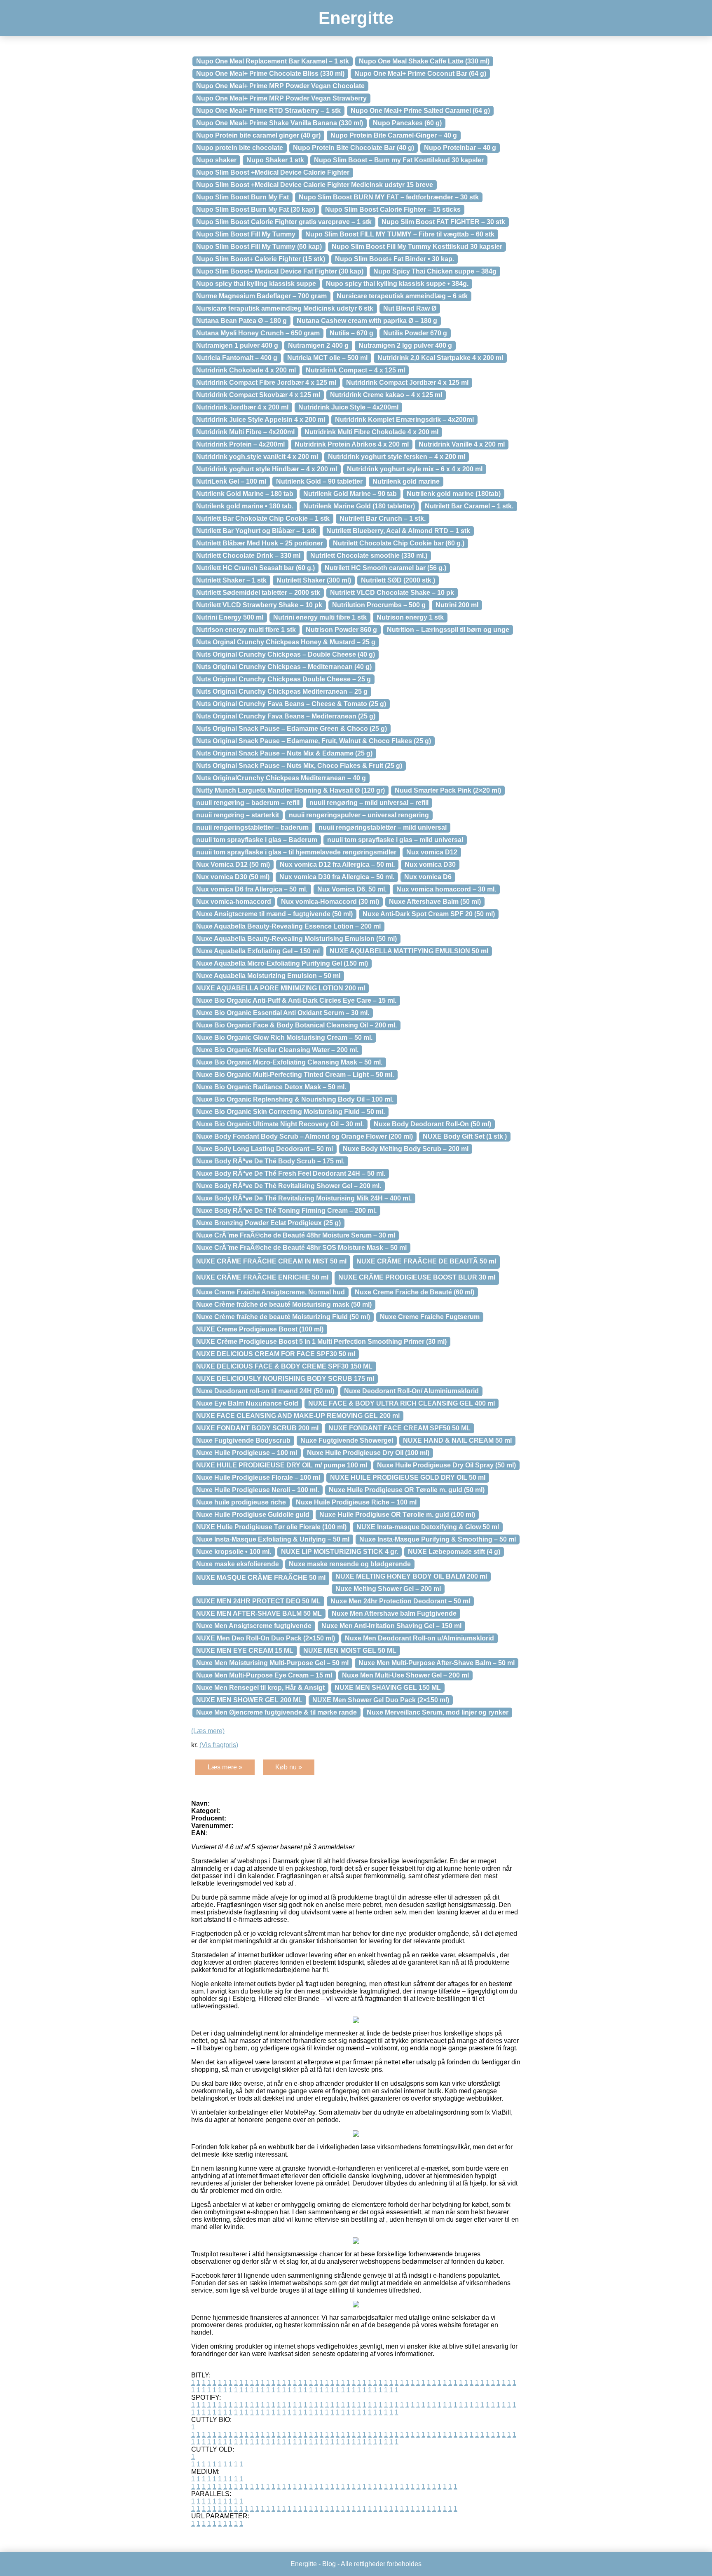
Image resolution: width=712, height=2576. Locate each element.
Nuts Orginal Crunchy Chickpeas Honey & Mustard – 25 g (286, 642)
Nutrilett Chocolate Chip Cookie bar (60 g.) (399, 543)
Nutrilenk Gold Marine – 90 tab (350, 494)
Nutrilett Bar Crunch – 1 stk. (383, 518)
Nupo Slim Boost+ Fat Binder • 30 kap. (395, 259)
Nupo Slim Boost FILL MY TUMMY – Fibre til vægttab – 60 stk (400, 234)
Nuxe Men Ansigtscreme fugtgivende (254, 1626)
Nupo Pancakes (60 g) (407, 123)
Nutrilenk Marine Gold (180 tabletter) (359, 506)
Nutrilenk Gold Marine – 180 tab (245, 494)
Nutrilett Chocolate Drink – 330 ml (248, 556)
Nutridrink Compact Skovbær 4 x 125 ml (258, 395)
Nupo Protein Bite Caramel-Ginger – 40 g (394, 135)
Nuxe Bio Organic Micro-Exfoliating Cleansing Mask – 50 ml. (289, 1062)
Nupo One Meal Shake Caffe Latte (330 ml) (424, 61)
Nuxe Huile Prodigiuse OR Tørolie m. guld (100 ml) (397, 1515)
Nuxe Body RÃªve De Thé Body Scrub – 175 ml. (270, 1161)
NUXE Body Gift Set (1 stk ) (465, 1136)
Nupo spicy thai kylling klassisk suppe (256, 284)
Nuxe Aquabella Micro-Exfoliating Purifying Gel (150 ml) (282, 963)
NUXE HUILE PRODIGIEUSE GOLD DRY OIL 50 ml (408, 1478)
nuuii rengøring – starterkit (238, 815)
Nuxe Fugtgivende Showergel (347, 1440)
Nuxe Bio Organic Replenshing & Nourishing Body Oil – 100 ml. (295, 1099)
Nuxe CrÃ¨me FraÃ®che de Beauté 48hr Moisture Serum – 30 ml (296, 1235)
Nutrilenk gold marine (406, 481)
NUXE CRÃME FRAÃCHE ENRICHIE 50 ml (262, 1277)
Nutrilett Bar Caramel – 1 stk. (469, 506)
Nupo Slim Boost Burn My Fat (242, 197)
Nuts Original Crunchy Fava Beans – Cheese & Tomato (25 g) (291, 704)
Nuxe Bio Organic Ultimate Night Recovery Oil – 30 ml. (280, 1124)
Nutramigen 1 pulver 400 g (237, 345)
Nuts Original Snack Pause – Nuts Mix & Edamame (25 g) (284, 753)
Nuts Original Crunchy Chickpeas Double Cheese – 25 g (283, 679)
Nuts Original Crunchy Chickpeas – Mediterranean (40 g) (284, 667)
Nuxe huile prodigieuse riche (241, 1502)
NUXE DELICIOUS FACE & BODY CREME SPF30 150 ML (284, 1366)
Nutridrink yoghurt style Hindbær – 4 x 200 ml (267, 469)
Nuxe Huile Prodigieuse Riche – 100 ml (356, 1502)
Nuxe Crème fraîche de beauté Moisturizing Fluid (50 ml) (283, 1317)
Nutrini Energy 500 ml (230, 617)
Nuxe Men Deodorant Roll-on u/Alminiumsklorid (419, 1638)
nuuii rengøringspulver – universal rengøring (359, 815)
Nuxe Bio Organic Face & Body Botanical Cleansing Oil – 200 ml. (296, 1025)
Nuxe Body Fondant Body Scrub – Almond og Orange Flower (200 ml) (304, 1136)
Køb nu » (289, 1767)
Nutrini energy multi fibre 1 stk (320, 617)
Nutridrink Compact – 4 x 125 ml (355, 370)
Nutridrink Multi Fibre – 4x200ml (245, 432)
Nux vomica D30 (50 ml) (233, 877)
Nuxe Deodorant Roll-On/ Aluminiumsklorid (411, 1391)
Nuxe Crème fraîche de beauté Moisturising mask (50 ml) (284, 1304)
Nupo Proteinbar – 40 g (460, 148)
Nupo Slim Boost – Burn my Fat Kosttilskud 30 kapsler (399, 160)
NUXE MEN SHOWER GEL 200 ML (249, 1700)
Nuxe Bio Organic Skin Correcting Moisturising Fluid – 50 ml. (290, 1112)
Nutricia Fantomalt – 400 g (237, 358)
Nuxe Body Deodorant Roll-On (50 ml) (432, 1124)
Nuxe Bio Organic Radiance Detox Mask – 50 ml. (271, 1087)
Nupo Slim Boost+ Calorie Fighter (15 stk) (261, 259)
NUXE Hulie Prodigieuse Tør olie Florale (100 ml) (271, 1527)
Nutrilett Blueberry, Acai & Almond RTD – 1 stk (398, 531)
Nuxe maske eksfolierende (238, 1564)
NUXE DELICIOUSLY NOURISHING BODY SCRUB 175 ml (285, 1379)
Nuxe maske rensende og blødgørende (350, 1564)
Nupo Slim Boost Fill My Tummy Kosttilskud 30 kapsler (417, 247)
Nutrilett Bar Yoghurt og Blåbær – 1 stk (256, 531)
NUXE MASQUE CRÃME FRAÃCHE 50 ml (261, 1578)
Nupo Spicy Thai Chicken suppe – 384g (435, 271)
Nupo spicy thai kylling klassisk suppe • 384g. (397, 284)
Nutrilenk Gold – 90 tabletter (319, 481)
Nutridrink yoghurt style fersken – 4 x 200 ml (397, 457)
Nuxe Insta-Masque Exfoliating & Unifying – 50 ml (273, 1539)
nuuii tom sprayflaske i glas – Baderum (257, 840)
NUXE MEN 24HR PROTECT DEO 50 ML (258, 1601)
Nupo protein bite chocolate (240, 148)
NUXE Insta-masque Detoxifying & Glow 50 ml (428, 1527)
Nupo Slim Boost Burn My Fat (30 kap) (256, 209)
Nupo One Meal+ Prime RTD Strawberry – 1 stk (268, 111)
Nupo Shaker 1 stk (275, 160)
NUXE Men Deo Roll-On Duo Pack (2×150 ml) (266, 1638)
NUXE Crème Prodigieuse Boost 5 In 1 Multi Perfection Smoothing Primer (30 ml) (321, 1342)
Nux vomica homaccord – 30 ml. (446, 889)
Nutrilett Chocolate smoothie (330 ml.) (369, 556)
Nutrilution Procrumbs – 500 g (379, 605)
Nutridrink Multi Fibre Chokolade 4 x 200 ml (371, 432)
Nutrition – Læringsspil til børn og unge (448, 630)
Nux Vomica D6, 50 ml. (352, 889)
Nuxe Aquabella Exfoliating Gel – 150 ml (258, 951)
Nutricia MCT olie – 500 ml (327, 358)
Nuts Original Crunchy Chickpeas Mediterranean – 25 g (282, 691)
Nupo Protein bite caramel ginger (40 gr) (258, 135)
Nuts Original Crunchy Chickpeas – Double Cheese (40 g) (286, 654)
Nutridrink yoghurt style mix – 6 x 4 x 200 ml (415, 469)
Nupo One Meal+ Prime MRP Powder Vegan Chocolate (280, 86)
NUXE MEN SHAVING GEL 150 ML (388, 1688)
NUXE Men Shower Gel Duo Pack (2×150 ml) (381, 1700)
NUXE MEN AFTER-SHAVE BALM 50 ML (259, 1613)
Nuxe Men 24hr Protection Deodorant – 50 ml (400, 1601)
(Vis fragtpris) (219, 1745)
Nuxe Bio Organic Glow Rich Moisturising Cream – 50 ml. (284, 1038)
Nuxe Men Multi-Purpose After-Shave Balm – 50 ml (437, 1663)
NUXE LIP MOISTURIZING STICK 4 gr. (340, 1552)
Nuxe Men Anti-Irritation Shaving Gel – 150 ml (391, 1626)
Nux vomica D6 (428, 877)
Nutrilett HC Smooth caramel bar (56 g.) (385, 568)
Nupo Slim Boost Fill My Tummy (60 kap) (259, 247)
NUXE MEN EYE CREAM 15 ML (245, 1651)
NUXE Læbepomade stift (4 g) (454, 1552)
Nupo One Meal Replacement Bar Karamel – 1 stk (273, 61)
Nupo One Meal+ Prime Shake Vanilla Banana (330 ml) (280, 123)
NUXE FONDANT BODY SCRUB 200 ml (257, 1428)
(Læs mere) (208, 1731)
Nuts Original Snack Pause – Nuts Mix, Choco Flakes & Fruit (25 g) (299, 766)
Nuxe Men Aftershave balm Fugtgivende (394, 1613)
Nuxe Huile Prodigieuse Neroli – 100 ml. (258, 1490)
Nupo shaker (216, 160)
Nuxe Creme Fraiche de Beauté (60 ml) (415, 1292)
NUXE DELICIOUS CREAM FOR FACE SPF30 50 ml (276, 1354)
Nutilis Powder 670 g (415, 333)
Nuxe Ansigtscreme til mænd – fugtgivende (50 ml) (274, 914)
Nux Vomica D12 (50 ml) (233, 865)
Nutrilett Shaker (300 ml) (314, 580)
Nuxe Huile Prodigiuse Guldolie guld (253, 1515)
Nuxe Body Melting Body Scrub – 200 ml (406, 1149)
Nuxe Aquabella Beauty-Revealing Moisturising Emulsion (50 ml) (296, 939)
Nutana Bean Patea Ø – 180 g (241, 321)
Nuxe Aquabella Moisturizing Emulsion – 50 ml (268, 976)
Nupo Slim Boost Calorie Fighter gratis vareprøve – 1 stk (284, 222)
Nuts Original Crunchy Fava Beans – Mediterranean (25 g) (286, 716)
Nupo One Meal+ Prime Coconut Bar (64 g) (420, 74)
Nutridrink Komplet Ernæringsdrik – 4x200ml (404, 420)
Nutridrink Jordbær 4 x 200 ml (242, 407)
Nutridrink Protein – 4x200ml (240, 444)
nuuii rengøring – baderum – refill (248, 803)
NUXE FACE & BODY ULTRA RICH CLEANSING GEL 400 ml (402, 1403)
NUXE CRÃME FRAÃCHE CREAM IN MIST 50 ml (271, 1261)
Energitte (356, 18)
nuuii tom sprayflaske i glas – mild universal (395, 840)
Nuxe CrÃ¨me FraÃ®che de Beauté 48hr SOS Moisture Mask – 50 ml (301, 1248)
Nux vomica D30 (430, 865)
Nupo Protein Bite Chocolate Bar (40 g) (354, 148)
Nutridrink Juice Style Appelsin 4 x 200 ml (261, 420)
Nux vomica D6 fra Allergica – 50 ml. (252, 889)
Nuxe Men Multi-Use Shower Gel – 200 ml (405, 1675)
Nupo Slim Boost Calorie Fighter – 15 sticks (393, 209)
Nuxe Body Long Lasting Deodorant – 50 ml (265, 1149)
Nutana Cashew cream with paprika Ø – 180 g (367, 321)
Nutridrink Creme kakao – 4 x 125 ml (386, 395)
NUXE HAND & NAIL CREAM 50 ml (457, 1440)
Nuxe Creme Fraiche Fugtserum (430, 1317)
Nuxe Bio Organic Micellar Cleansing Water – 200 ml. (277, 1050)
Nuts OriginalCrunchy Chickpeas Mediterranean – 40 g (281, 778)
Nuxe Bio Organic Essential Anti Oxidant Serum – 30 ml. (283, 1013)
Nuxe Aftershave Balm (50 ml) (435, 902)
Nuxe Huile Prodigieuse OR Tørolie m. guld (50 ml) (407, 1490)
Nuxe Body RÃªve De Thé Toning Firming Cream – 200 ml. (286, 1211)
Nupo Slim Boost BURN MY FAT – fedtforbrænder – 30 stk (389, 197)
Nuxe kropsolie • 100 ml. (234, 1552)
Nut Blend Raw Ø (410, 308)
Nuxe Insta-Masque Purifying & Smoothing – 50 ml (438, 1539)
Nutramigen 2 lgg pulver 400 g (405, 345)
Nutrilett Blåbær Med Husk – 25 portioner (260, 543)
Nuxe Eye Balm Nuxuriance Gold (247, 1403)
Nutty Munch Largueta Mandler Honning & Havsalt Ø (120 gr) (290, 790)
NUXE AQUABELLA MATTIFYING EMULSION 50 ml (409, 951)
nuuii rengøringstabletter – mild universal (383, 827)
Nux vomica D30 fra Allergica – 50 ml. (337, 877)
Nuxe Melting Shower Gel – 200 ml (388, 1589)
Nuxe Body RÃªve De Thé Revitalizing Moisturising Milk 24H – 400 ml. (304, 1198)
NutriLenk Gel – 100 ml (231, 481)
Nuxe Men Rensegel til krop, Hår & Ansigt (260, 1688)
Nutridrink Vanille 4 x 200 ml (462, 444)
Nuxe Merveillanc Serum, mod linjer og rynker (438, 1712)
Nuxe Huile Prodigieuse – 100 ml (247, 1453)
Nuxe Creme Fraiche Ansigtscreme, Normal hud (271, 1292)
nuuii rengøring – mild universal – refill (369, 803)
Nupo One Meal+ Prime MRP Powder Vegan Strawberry (281, 98)
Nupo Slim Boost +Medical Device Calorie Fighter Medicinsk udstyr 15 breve (315, 185)
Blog (329, 2564)
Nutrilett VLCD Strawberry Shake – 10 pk (259, 605)
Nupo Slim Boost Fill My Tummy (246, 234)
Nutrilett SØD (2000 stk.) (398, 580)
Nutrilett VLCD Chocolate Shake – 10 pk (392, 593)
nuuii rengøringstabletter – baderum (252, 827)
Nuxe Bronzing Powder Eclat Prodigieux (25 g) (268, 1223)
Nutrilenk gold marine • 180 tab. (245, 506)
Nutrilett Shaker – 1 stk (231, 580)
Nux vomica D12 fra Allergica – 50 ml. (337, 865)
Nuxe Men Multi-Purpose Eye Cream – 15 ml (264, 1675)
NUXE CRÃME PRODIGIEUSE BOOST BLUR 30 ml (417, 1277)
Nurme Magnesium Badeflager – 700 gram (261, 296)
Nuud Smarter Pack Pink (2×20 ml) (448, 790)
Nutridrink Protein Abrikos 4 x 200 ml (352, 444)
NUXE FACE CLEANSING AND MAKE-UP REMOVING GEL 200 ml (298, 1416)
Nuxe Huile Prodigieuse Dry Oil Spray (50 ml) (446, 1465)
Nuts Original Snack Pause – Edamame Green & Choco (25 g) (292, 729)
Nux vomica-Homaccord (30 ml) (330, 902)
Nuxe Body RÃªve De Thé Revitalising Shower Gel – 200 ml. (289, 1186)
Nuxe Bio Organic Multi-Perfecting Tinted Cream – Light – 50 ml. (295, 1075)
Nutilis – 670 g (351, 333)
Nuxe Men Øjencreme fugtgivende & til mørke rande (276, 1712)
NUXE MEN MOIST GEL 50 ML (350, 1651)
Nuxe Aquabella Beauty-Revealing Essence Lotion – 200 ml (288, 926)
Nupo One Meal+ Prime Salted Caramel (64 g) (420, 111)
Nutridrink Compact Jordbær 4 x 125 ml (407, 383)
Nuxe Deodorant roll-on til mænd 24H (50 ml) (265, 1391)
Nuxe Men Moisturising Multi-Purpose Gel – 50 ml (272, 1663)
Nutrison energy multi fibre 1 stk (246, 630)
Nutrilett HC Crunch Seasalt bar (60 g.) (255, 568)
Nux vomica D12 (432, 852)
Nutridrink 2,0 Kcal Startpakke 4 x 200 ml (440, 358)
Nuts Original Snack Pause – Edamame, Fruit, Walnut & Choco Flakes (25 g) (314, 741)
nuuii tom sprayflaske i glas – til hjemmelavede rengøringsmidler (296, 852)
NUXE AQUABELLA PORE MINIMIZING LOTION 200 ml (281, 988)
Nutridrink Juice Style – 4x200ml (348, 407)
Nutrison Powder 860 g (341, 630)
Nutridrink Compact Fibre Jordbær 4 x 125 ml (266, 383)
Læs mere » (225, 1767)
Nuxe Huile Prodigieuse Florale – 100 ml (258, 1478)
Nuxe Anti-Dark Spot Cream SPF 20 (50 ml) (429, 914)
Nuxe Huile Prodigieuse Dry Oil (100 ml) (368, 1453)
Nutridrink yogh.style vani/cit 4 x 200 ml (257, 457)
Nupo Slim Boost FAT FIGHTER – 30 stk (443, 222)
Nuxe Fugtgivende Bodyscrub (243, 1440)
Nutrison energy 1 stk (410, 617)
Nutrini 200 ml (457, 605)
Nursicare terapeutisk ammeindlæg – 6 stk (402, 296)
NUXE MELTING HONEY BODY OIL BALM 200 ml (411, 1576)
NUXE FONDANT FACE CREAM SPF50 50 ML (399, 1428)
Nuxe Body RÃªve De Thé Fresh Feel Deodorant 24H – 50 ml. (291, 1173)
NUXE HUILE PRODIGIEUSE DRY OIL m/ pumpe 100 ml (282, 1465)
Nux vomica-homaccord (234, 902)
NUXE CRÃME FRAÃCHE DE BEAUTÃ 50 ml (426, 1261)
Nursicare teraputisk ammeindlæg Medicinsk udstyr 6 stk (285, 308)
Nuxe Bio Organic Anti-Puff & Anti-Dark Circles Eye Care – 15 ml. (296, 1000)
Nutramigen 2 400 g (318, 345)
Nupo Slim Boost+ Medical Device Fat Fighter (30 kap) (280, 271)
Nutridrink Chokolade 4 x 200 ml (246, 370)
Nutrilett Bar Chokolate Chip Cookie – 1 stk (263, 518)
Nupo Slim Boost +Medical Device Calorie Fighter (273, 172)
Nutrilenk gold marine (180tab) (454, 494)
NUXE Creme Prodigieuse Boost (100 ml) (260, 1329)
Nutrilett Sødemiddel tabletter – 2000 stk (258, 593)
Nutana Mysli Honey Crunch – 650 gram (258, 333)
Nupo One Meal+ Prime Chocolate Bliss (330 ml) (270, 74)
